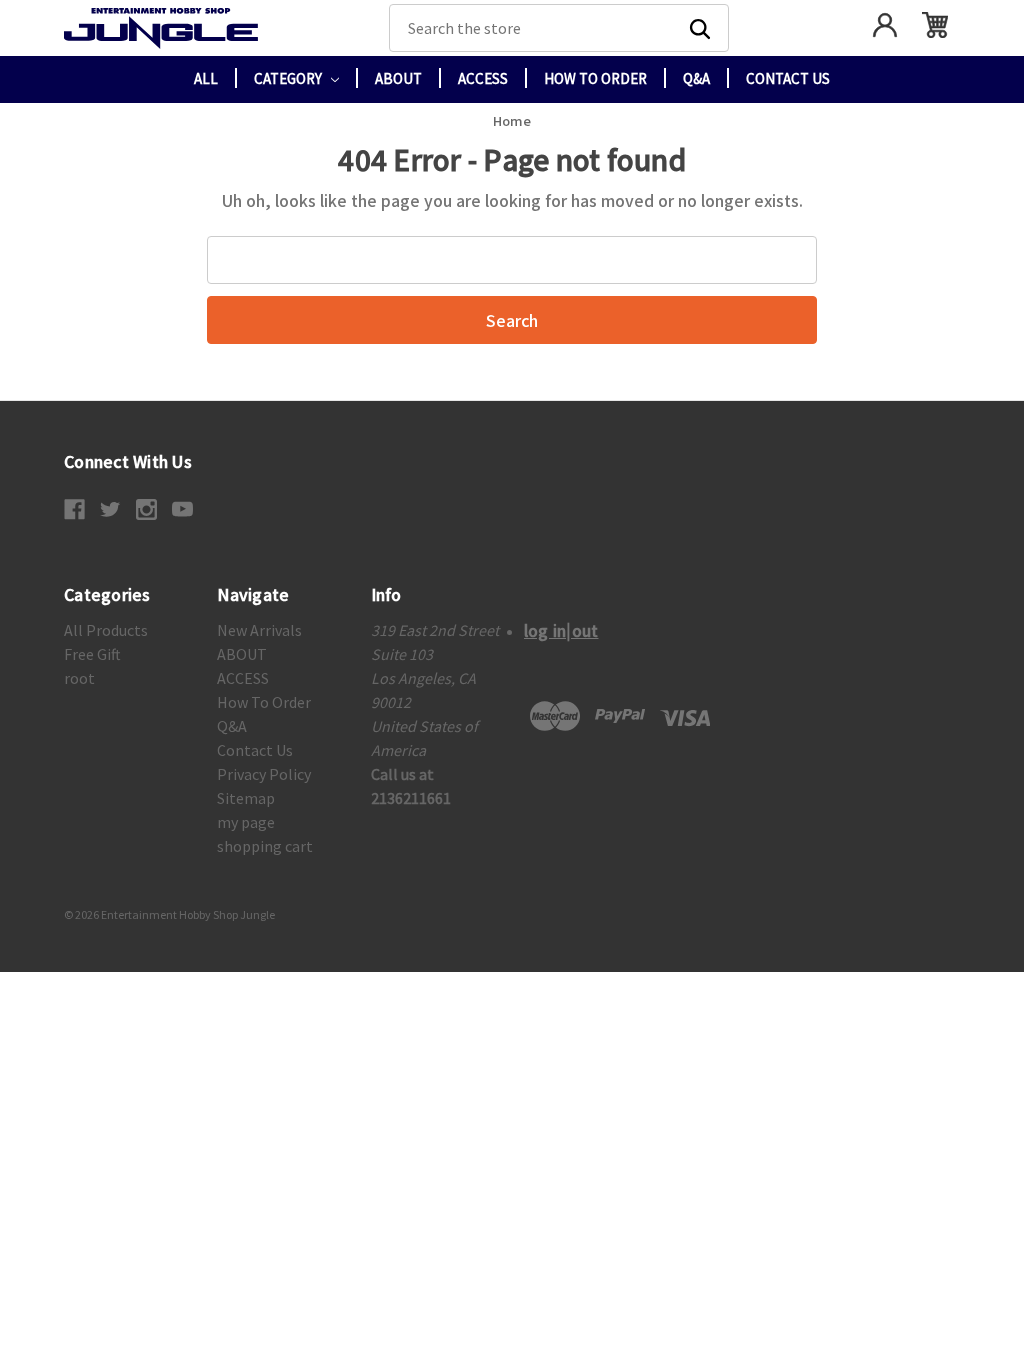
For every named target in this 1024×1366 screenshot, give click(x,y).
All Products (106, 630)
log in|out (561, 630)
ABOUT (398, 78)
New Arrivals (259, 630)
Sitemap (246, 798)
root (79, 678)
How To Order (595, 78)
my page (246, 822)
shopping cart (265, 846)
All (206, 78)
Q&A (696, 78)
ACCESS (483, 78)
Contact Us (788, 78)
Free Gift (92, 654)
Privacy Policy (264, 774)
